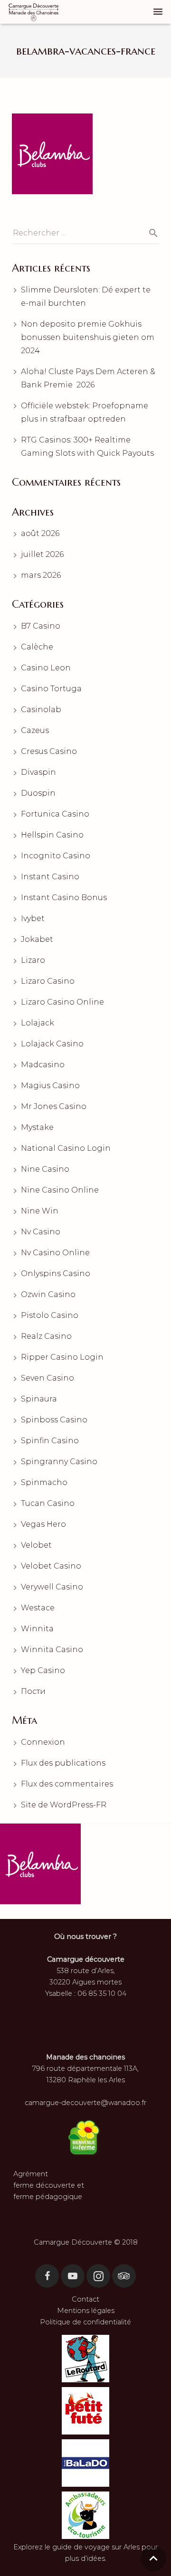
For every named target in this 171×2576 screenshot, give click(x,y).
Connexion (43, 1742)
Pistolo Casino (50, 1315)
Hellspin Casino (52, 835)
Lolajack (38, 1023)
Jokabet (37, 939)
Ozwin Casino (48, 1294)
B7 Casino (41, 626)
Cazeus (35, 730)
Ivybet (33, 918)
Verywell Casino (52, 1587)
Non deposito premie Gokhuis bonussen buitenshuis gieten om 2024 (88, 337)
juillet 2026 (42, 554)
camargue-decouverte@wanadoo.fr (85, 2103)
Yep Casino (43, 1670)
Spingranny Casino (59, 1462)
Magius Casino (50, 1086)
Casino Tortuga (51, 689)
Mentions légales (86, 2311)
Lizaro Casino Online (62, 1002)
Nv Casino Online (55, 1253)
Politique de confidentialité (85, 2322)
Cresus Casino (49, 751)
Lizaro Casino (48, 981)
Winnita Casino (52, 1650)
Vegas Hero (43, 1524)
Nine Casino (45, 1169)
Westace (38, 1608)
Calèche (37, 647)
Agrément (31, 2174)
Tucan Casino (48, 1503)
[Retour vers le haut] (153, 2558)
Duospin (38, 793)
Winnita (37, 1629)
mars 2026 (41, 575)
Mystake (37, 1127)
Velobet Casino (51, 1566)
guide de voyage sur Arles (96, 2547)
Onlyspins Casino (56, 1274)
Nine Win (40, 1211)
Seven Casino (47, 1378)
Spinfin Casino (50, 1441)
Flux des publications (63, 1763)
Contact (85, 2299)
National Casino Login (66, 1148)
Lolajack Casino (52, 1044)
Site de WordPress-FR (64, 1805)
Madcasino (43, 1065)
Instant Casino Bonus (64, 898)
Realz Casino (46, 1336)
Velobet (36, 1545)
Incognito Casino (56, 856)
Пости (33, 1691)
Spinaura (39, 1399)
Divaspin (38, 772)
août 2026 (40, 533)
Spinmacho (44, 1482)
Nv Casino (41, 1232)
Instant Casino (50, 877)
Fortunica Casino (55, 814)
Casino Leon (46, 668)
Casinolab (41, 710)
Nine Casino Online (60, 1190)
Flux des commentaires (67, 1784)
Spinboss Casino (54, 1420)
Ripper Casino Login (62, 1357)
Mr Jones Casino (54, 1106)
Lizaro (33, 960)
